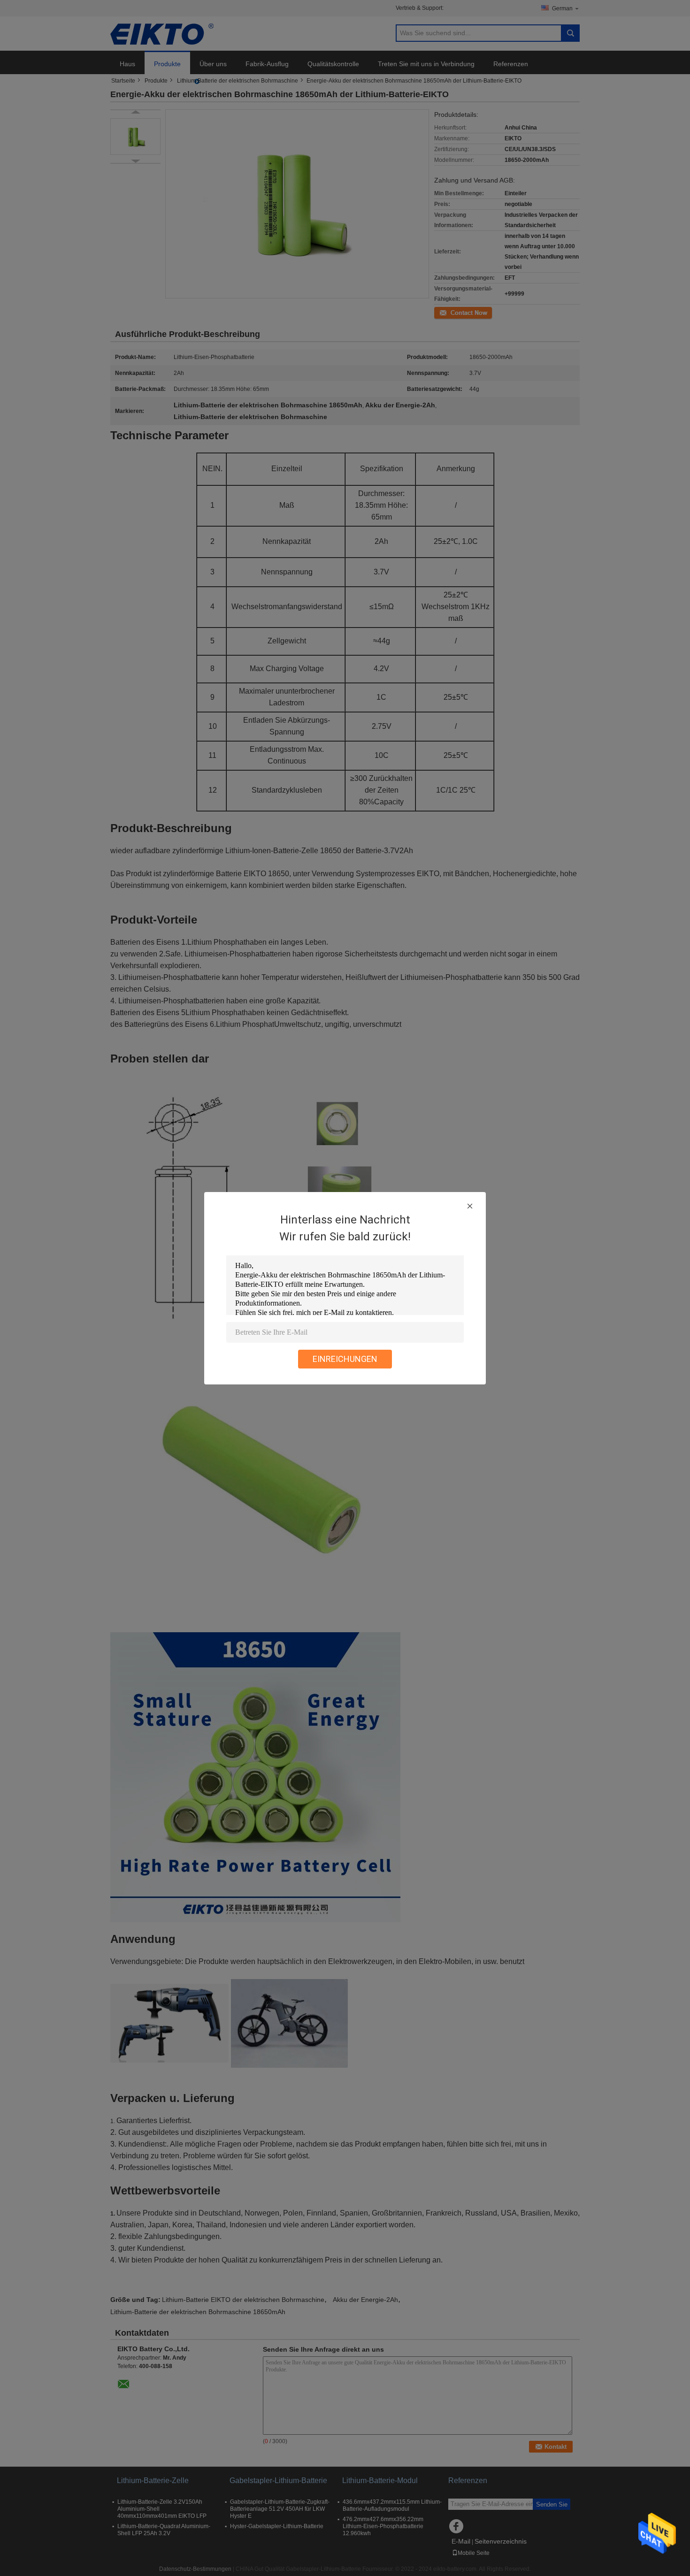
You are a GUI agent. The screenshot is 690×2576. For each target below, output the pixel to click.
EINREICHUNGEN (345, 1359)
